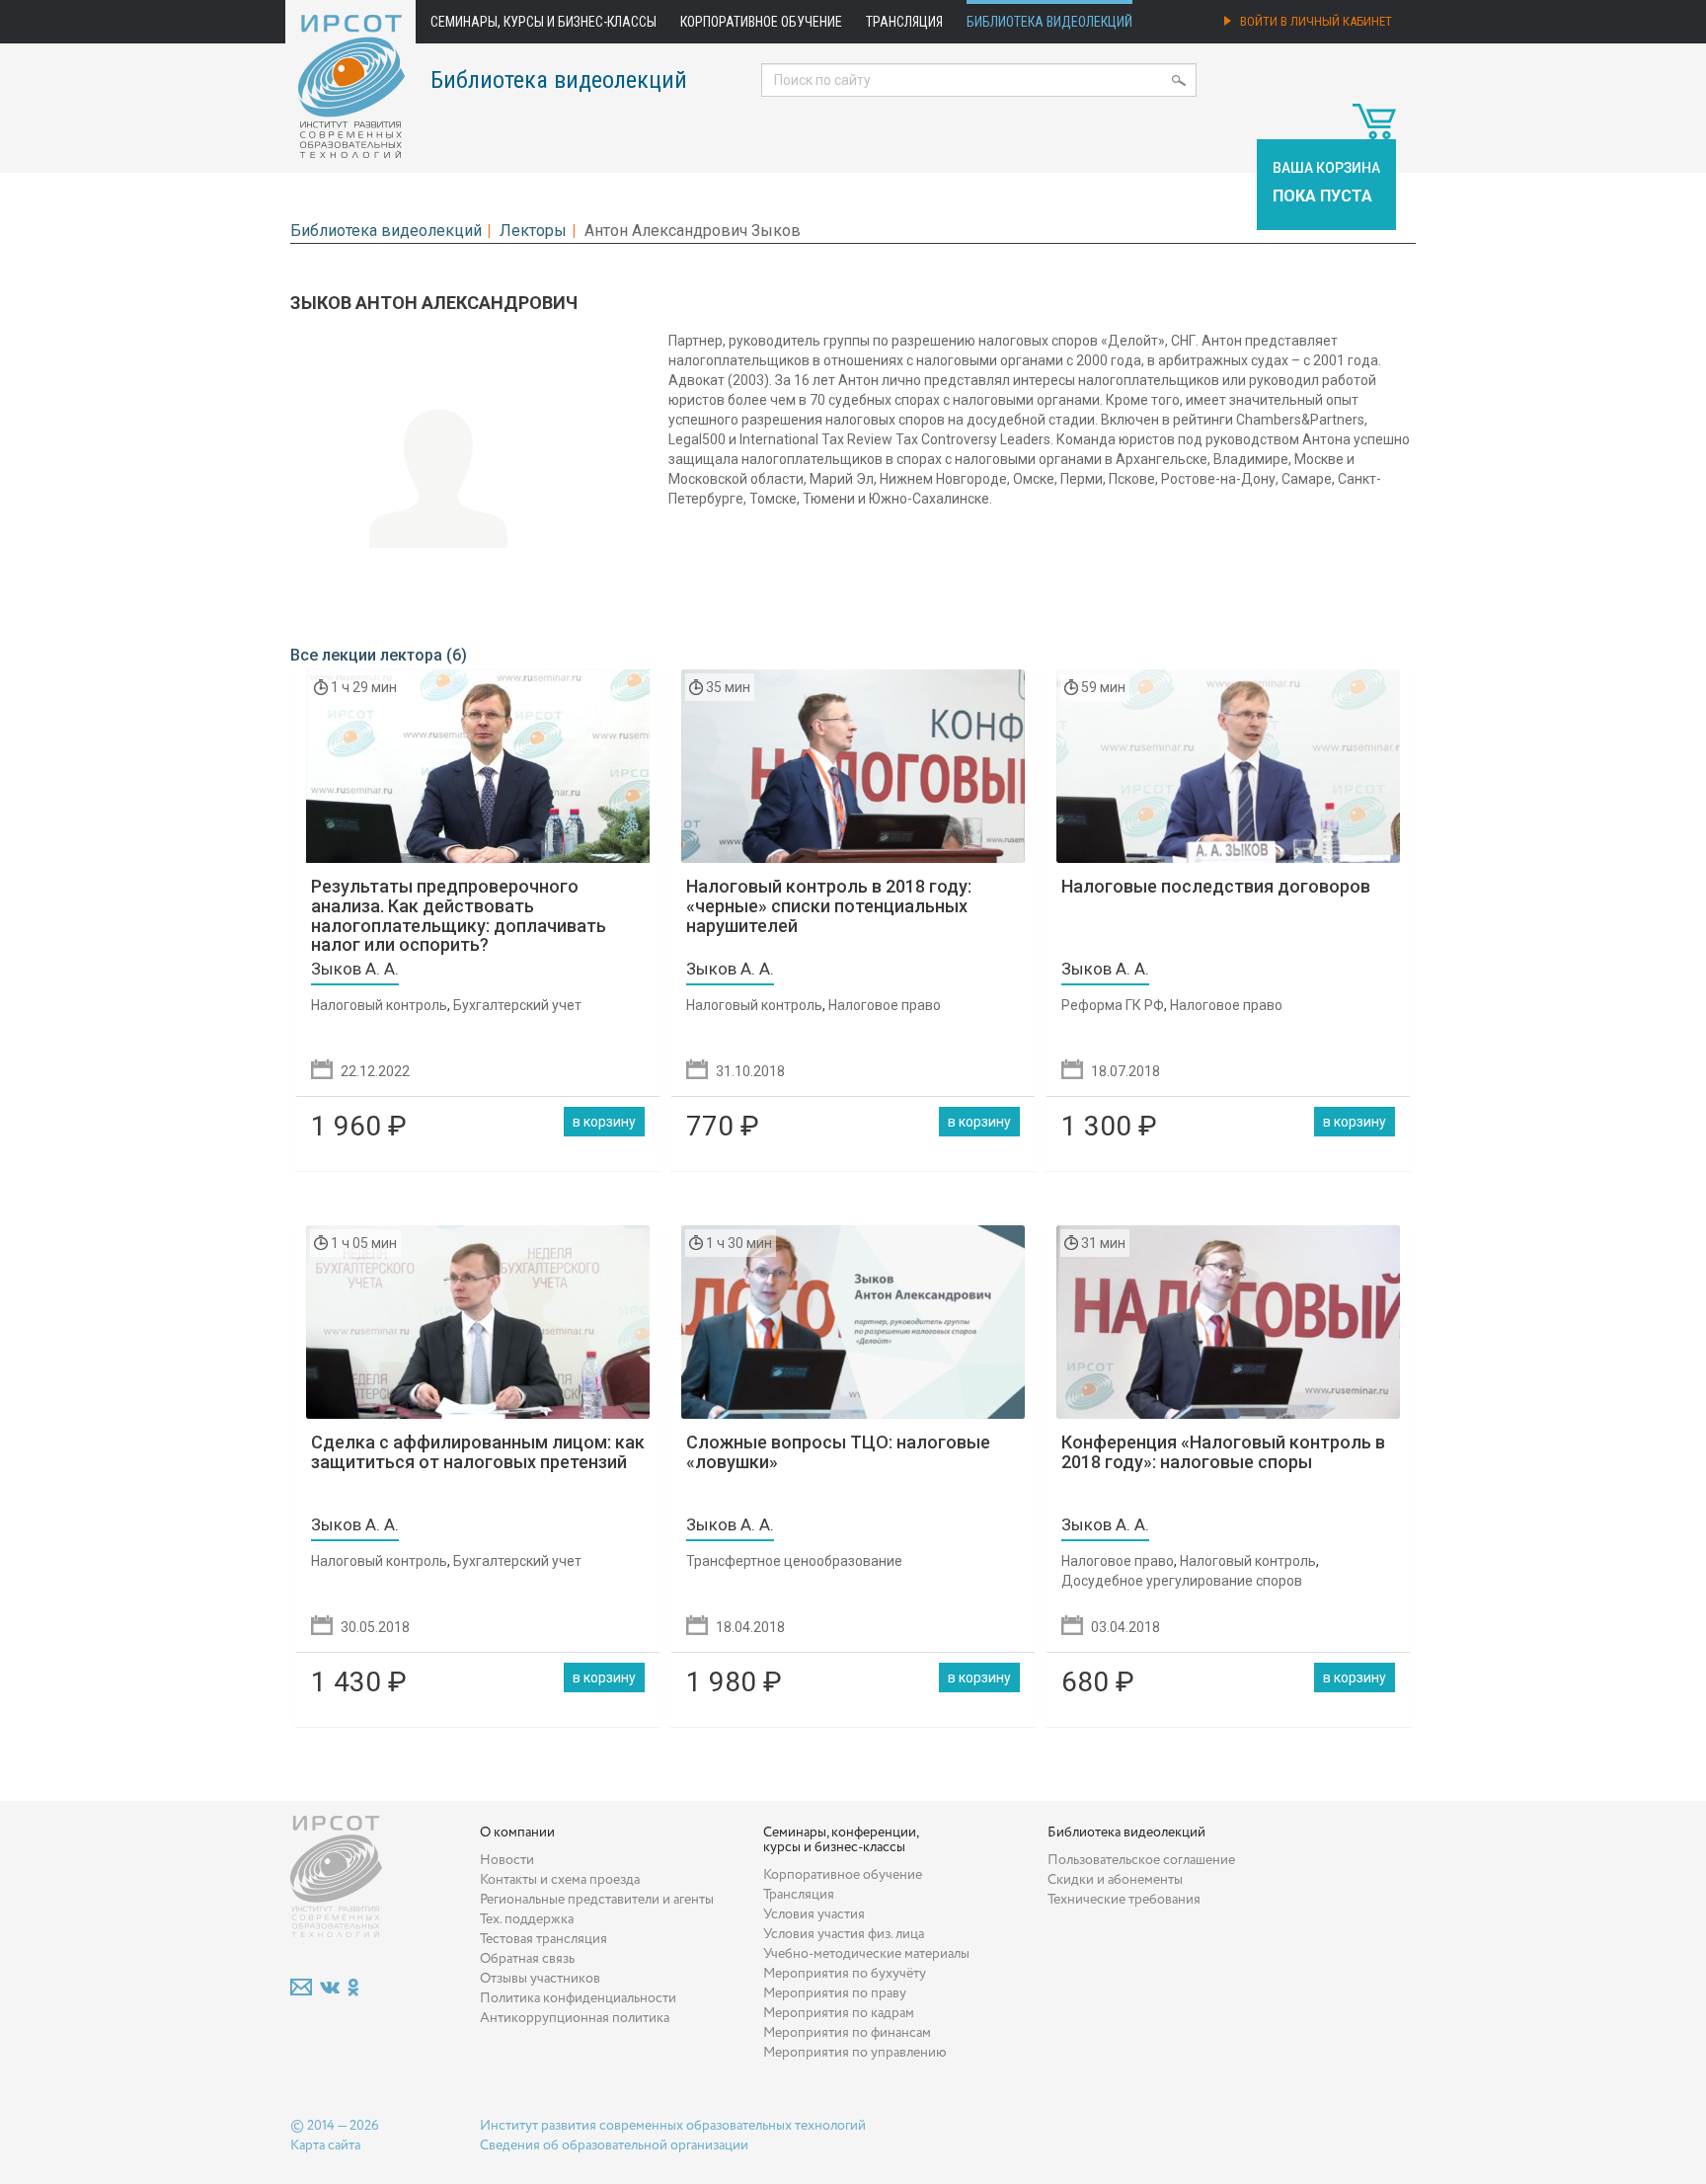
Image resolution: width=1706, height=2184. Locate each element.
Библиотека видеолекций (1049, 22)
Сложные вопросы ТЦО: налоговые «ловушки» (838, 1452)
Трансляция (904, 22)
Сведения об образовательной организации (614, 2145)
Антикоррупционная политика (575, 2018)
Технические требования (1124, 1900)
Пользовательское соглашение (1141, 1860)
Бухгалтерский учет (517, 1005)
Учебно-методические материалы (866, 1954)
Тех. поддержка (527, 1919)
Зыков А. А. (355, 969)
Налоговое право (885, 1005)
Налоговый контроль (379, 1005)
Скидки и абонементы (1115, 1880)
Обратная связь (527, 1959)
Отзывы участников (540, 1979)
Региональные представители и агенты (597, 1900)
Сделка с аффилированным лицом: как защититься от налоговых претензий (478, 1452)
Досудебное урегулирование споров (1182, 1581)
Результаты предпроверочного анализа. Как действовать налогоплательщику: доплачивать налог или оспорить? (459, 915)
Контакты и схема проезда (560, 1880)
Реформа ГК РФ (1113, 1005)
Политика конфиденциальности (578, 1998)
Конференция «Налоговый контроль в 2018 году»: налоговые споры (1223, 1452)
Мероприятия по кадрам (839, 2013)
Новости (507, 1860)
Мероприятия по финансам (847, 2033)
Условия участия (814, 1914)
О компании (517, 1833)
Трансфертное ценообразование (794, 1561)
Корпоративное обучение (761, 22)
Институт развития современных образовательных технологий (673, 2126)
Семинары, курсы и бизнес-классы (543, 22)
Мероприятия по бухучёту (845, 1974)
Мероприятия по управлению (855, 2053)
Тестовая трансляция (543, 1939)
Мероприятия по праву (835, 1993)
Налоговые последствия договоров (1216, 886)
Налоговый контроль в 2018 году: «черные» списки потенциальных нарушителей (829, 906)
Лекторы (533, 231)
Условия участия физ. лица (844, 1934)
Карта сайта (325, 2145)
